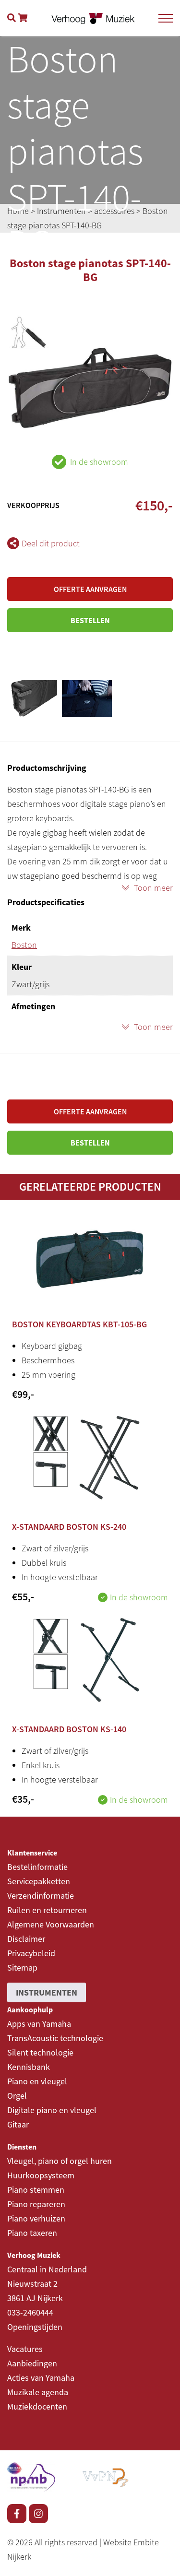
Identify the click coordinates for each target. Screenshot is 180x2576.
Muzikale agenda (38, 2392)
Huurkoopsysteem (41, 2175)
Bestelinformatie (37, 1867)
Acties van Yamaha (41, 2378)
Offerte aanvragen (90, 589)
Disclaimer (26, 1939)
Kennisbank (29, 2067)
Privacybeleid (31, 1953)
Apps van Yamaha (39, 2024)
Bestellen (90, 620)
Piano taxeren (32, 2233)
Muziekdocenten (37, 2406)
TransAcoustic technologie (55, 2038)
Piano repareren (36, 2204)
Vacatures (25, 2349)
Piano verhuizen (36, 2218)
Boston (24, 945)
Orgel (17, 2096)
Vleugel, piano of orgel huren (60, 2161)
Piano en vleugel (37, 2081)
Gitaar (18, 2124)
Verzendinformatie (41, 1896)
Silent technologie (40, 2052)
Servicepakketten (39, 1881)
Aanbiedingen (32, 2363)
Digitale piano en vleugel (52, 2110)
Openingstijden (35, 2327)
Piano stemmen (36, 2190)
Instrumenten (47, 1992)
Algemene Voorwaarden (51, 1924)
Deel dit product (51, 543)
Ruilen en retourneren (47, 1910)
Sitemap (22, 1967)
